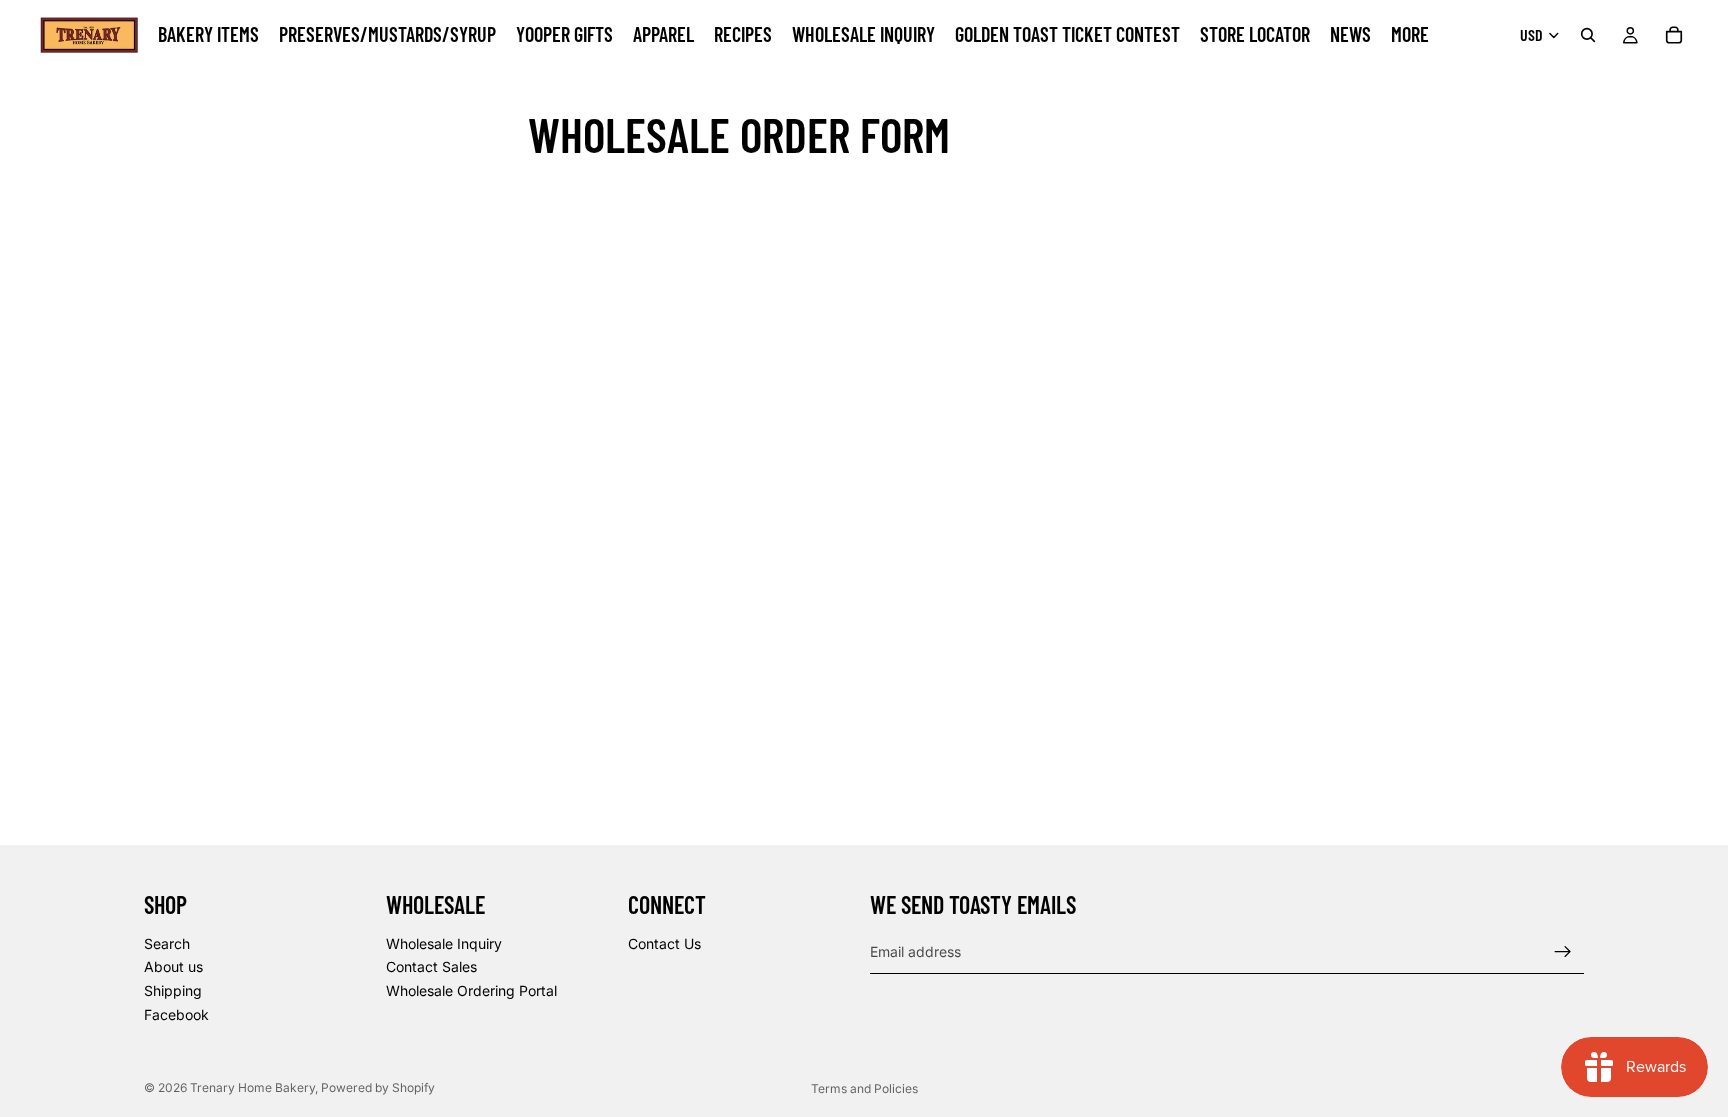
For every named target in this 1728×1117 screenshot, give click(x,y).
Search (167, 943)
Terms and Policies (864, 1088)
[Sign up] (1563, 952)
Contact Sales (431, 966)
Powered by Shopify (378, 1087)
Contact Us (664, 943)
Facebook (176, 1014)
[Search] (1588, 35)
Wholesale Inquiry (444, 943)
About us (173, 966)
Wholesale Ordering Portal (471, 990)
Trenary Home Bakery (252, 1087)
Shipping (173, 990)
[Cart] (1674, 35)
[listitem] (1410, 35)
